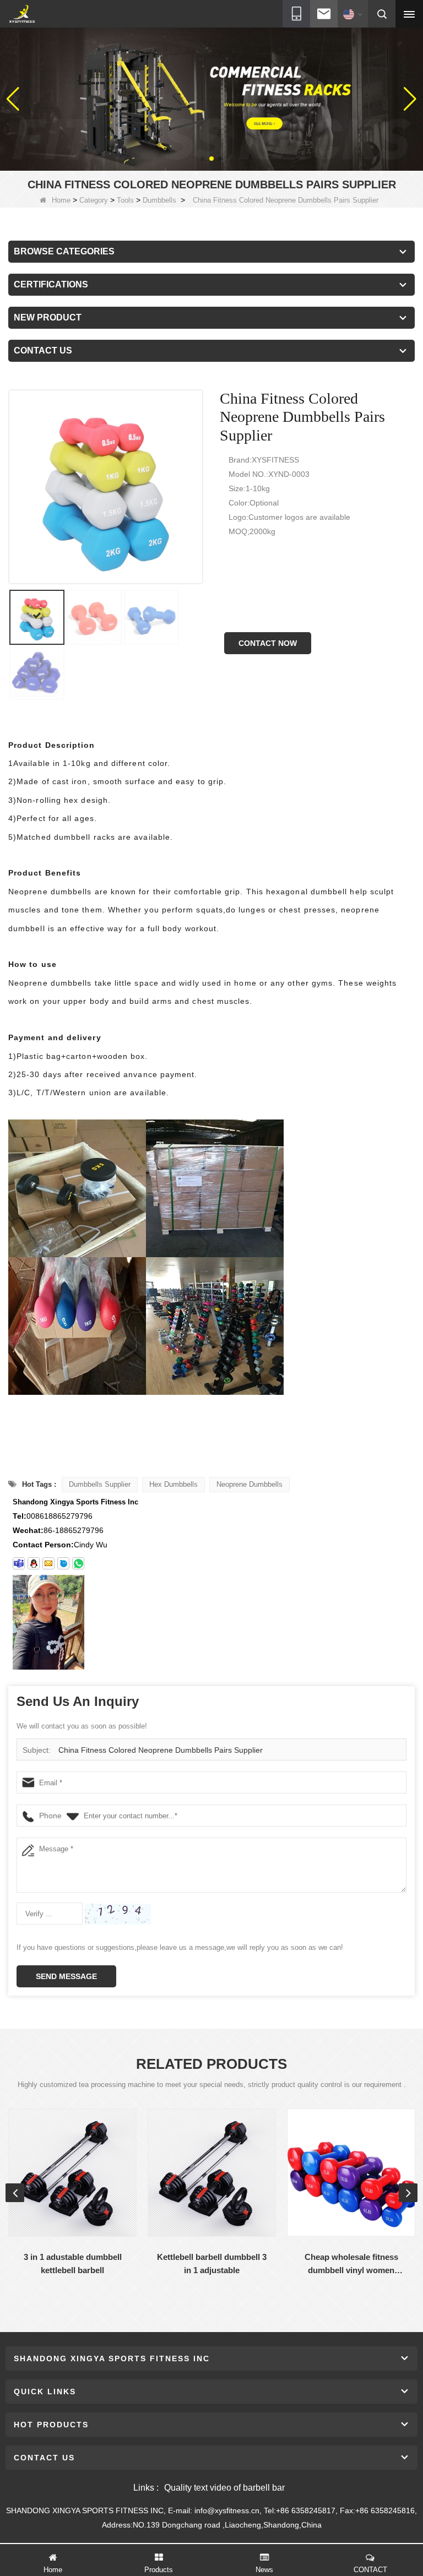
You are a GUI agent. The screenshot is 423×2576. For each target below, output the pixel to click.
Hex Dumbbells (173, 1484)
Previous (15, 2193)
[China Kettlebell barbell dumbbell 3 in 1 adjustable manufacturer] (212, 2173)
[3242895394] (34, 1563)
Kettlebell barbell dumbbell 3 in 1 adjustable (212, 2263)
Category (94, 200)
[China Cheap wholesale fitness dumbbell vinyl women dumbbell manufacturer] (351, 2173)
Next (408, 2193)
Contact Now (268, 643)
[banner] (211, 99)
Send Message (66, 1976)
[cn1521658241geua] (63, 1563)
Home (61, 200)
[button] (203, 159)
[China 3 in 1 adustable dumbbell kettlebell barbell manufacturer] (72, 2173)
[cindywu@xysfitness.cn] (19, 1563)
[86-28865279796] (78, 1563)
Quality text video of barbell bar (224, 2488)
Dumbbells (159, 200)
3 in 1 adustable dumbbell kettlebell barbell (73, 2263)
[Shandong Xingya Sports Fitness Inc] (22, 14)
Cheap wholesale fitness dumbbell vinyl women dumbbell (351, 2265)
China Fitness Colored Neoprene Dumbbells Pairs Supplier (161, 1750)
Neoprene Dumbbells (250, 1484)
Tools (125, 200)
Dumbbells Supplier (100, 1484)
